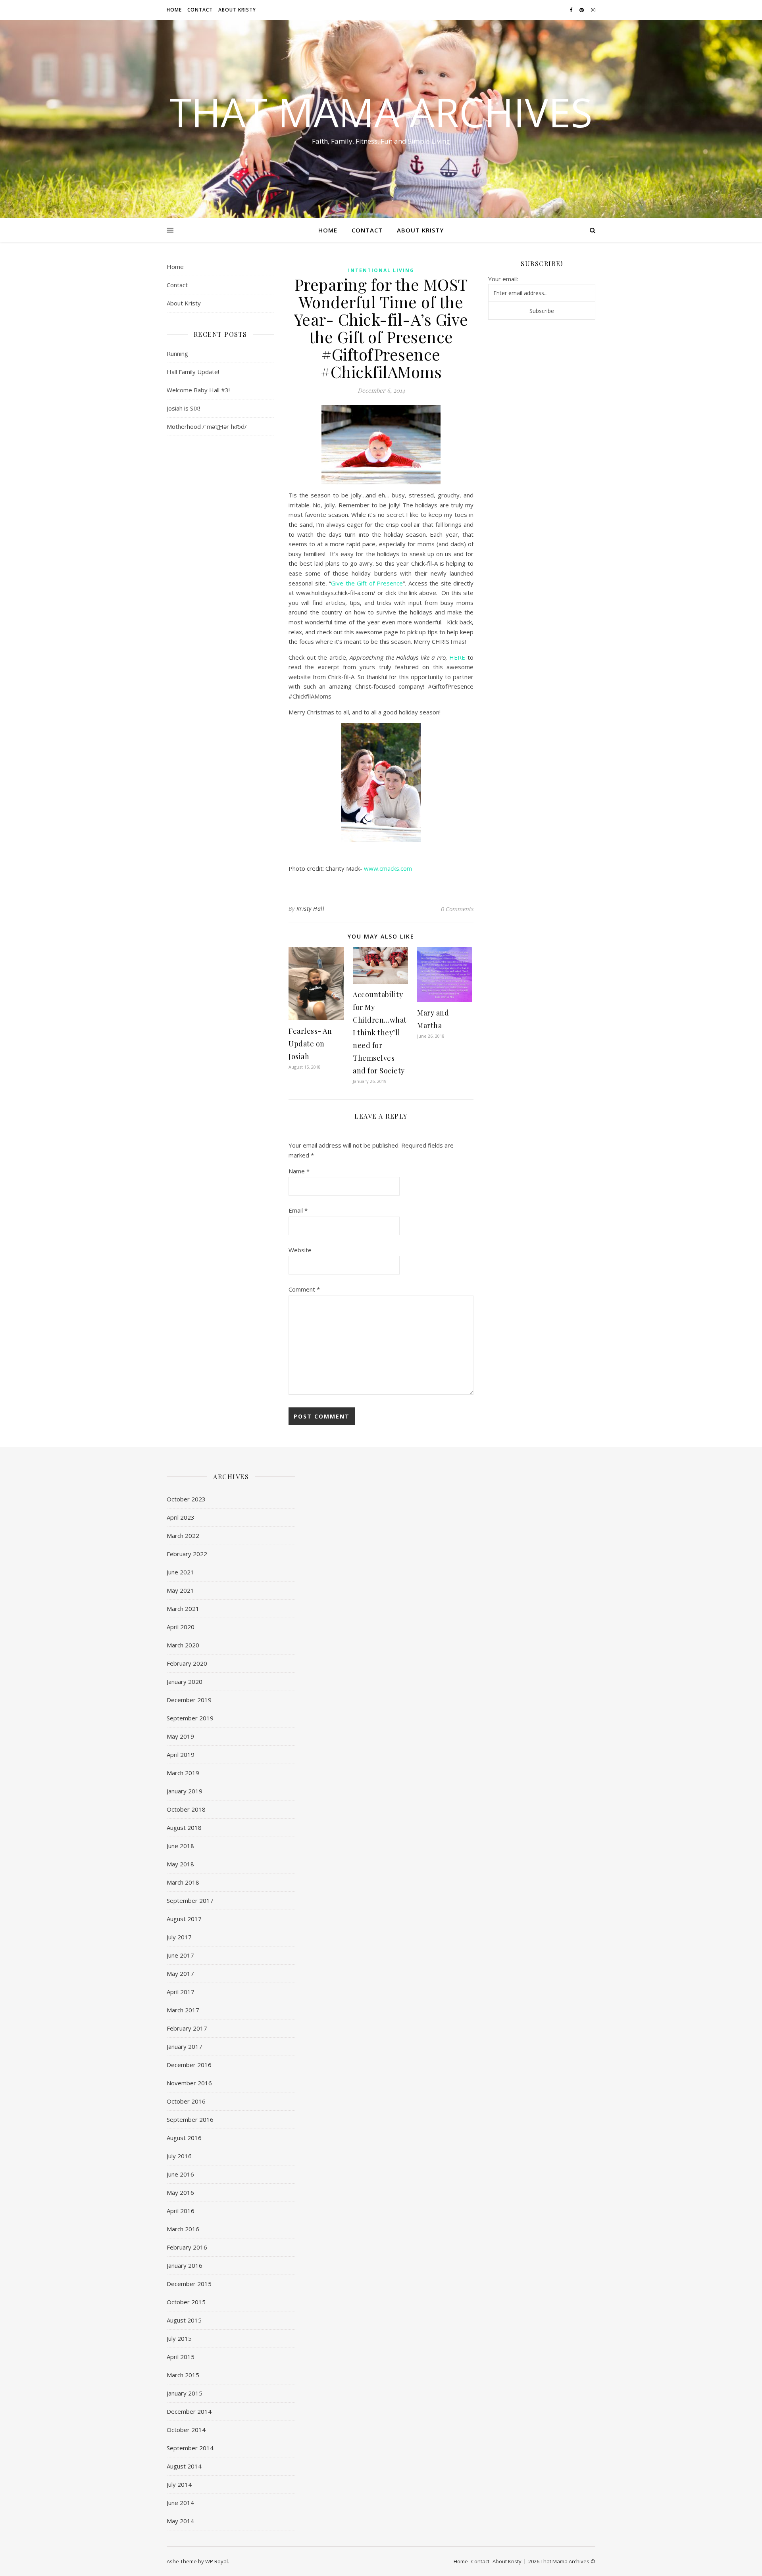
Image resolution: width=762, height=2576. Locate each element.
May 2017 (180, 1973)
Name (299, 1171)
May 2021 (180, 1590)
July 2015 (179, 2338)
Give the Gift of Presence (367, 583)
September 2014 (190, 2448)
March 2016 (183, 2229)
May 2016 (180, 2192)
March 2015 (183, 2375)
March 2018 (183, 1882)
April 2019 (181, 1754)
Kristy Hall (311, 909)
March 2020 (183, 1645)
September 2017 (190, 1900)
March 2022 (183, 1536)
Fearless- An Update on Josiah (310, 1044)
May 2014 (180, 2521)
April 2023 (181, 1517)
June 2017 (180, 1955)
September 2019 (190, 1718)
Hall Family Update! (193, 372)
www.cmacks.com (388, 868)
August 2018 (184, 1827)
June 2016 (180, 2174)
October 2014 (186, 2430)
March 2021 (183, 1609)
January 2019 (185, 1791)
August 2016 (184, 2138)
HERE (457, 657)
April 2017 (181, 1992)
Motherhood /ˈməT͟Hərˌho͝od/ (207, 426)
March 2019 (183, 1773)
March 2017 (183, 2010)
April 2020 (181, 1627)
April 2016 (181, 2211)
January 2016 (185, 2265)
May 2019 (180, 1736)
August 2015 (184, 2320)
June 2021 (180, 1572)
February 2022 (187, 1554)
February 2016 (187, 2247)
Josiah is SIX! (183, 408)
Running (177, 353)
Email (298, 1210)
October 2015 (186, 2302)
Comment (304, 1289)
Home (174, 10)
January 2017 (185, 2046)
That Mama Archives (381, 112)
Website (300, 1250)
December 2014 (189, 2411)
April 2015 (181, 2357)
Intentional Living (381, 270)
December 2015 (189, 2284)
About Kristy (237, 10)
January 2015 (185, 2393)
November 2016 (189, 2083)
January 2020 (185, 1682)
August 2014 (184, 2466)
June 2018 (180, 1846)
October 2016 (186, 2101)
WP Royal (216, 2561)
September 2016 (190, 2119)
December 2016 (189, 2065)
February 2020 (187, 1663)
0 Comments (457, 909)
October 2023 (186, 1499)
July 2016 (179, 2156)
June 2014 (180, 2503)
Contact (200, 10)
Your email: (503, 279)
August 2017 (184, 1919)
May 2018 (180, 1864)
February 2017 (187, 2028)
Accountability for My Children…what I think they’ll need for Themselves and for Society (380, 1033)
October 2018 (186, 1809)
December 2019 (189, 1700)
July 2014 (179, 2484)
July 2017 (179, 1937)
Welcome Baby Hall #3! (198, 390)
